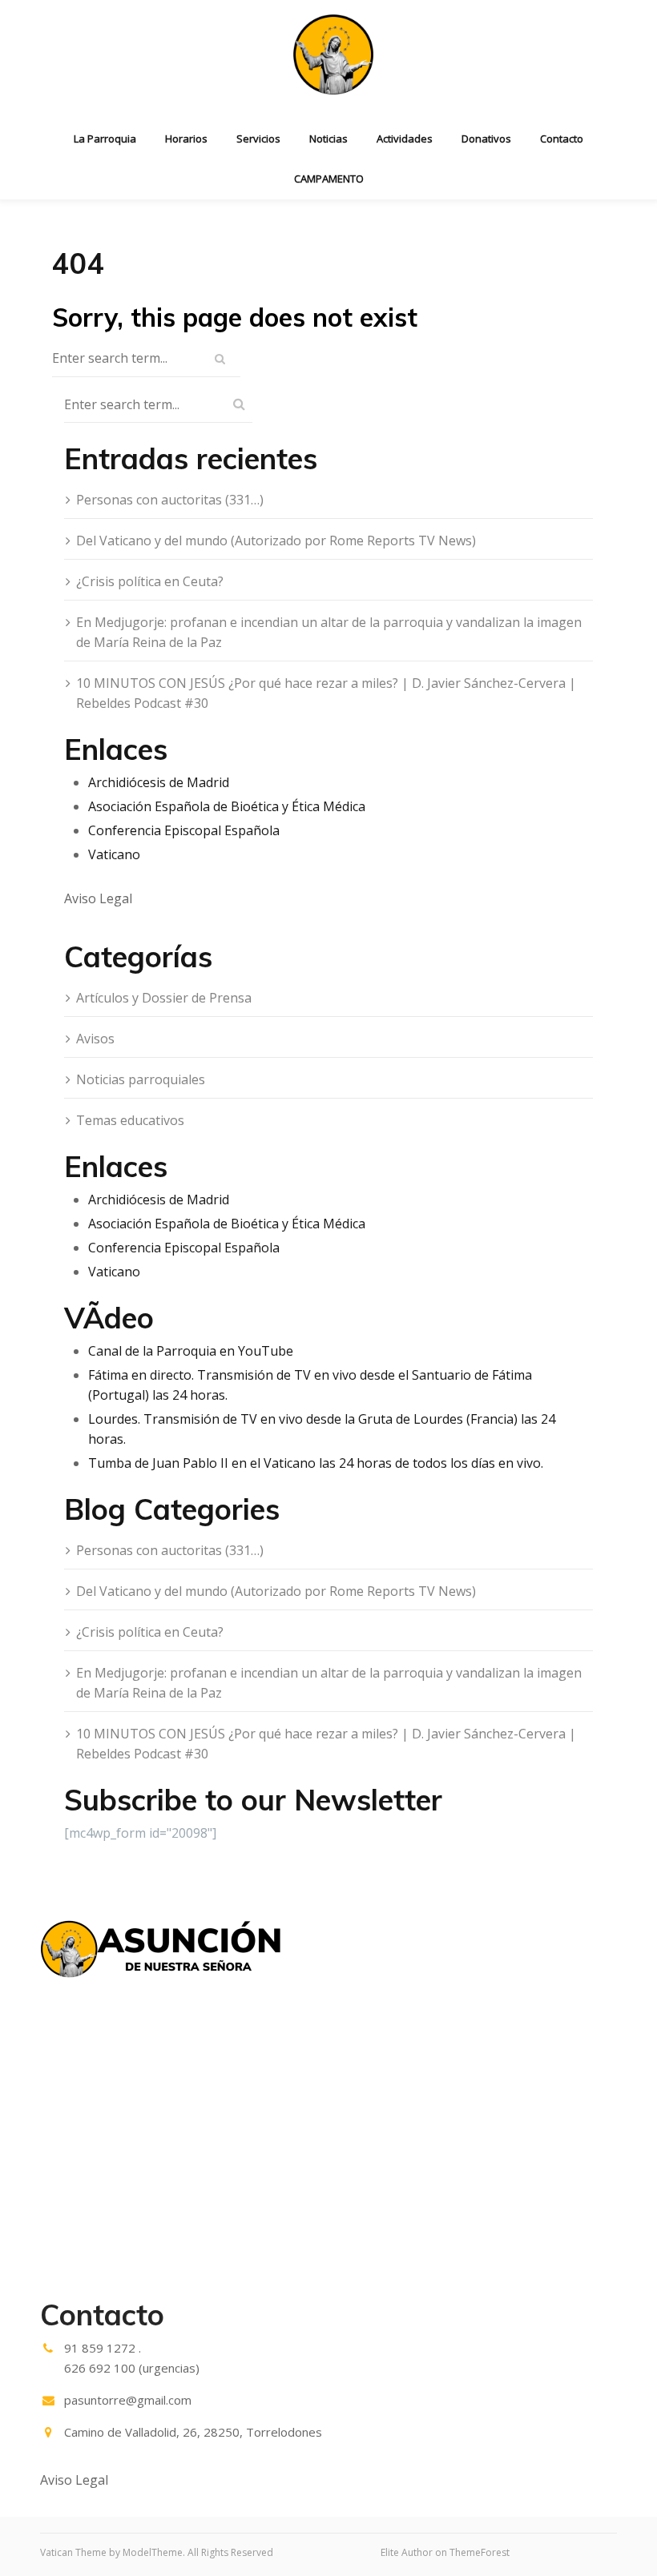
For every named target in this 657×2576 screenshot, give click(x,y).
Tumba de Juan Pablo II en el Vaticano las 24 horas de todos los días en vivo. (316, 1463)
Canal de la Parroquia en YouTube (191, 1351)
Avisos (95, 1039)
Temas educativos (130, 1120)
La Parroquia (105, 139)
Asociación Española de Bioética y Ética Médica (227, 806)
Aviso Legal (98, 898)
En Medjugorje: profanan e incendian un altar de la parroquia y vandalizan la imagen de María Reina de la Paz (329, 632)
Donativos (486, 139)
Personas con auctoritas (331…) (170, 500)
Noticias (328, 139)
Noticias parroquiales (141, 1079)
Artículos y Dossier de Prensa (164, 998)
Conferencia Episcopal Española (184, 830)
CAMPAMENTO (329, 179)
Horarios (186, 139)
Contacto (562, 139)
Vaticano (114, 854)
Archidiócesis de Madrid (159, 782)
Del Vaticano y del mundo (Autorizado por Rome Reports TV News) (276, 541)
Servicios (258, 139)
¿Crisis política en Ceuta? (150, 581)
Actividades (405, 139)
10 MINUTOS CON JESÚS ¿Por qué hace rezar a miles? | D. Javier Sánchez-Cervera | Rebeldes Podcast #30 (326, 693)
